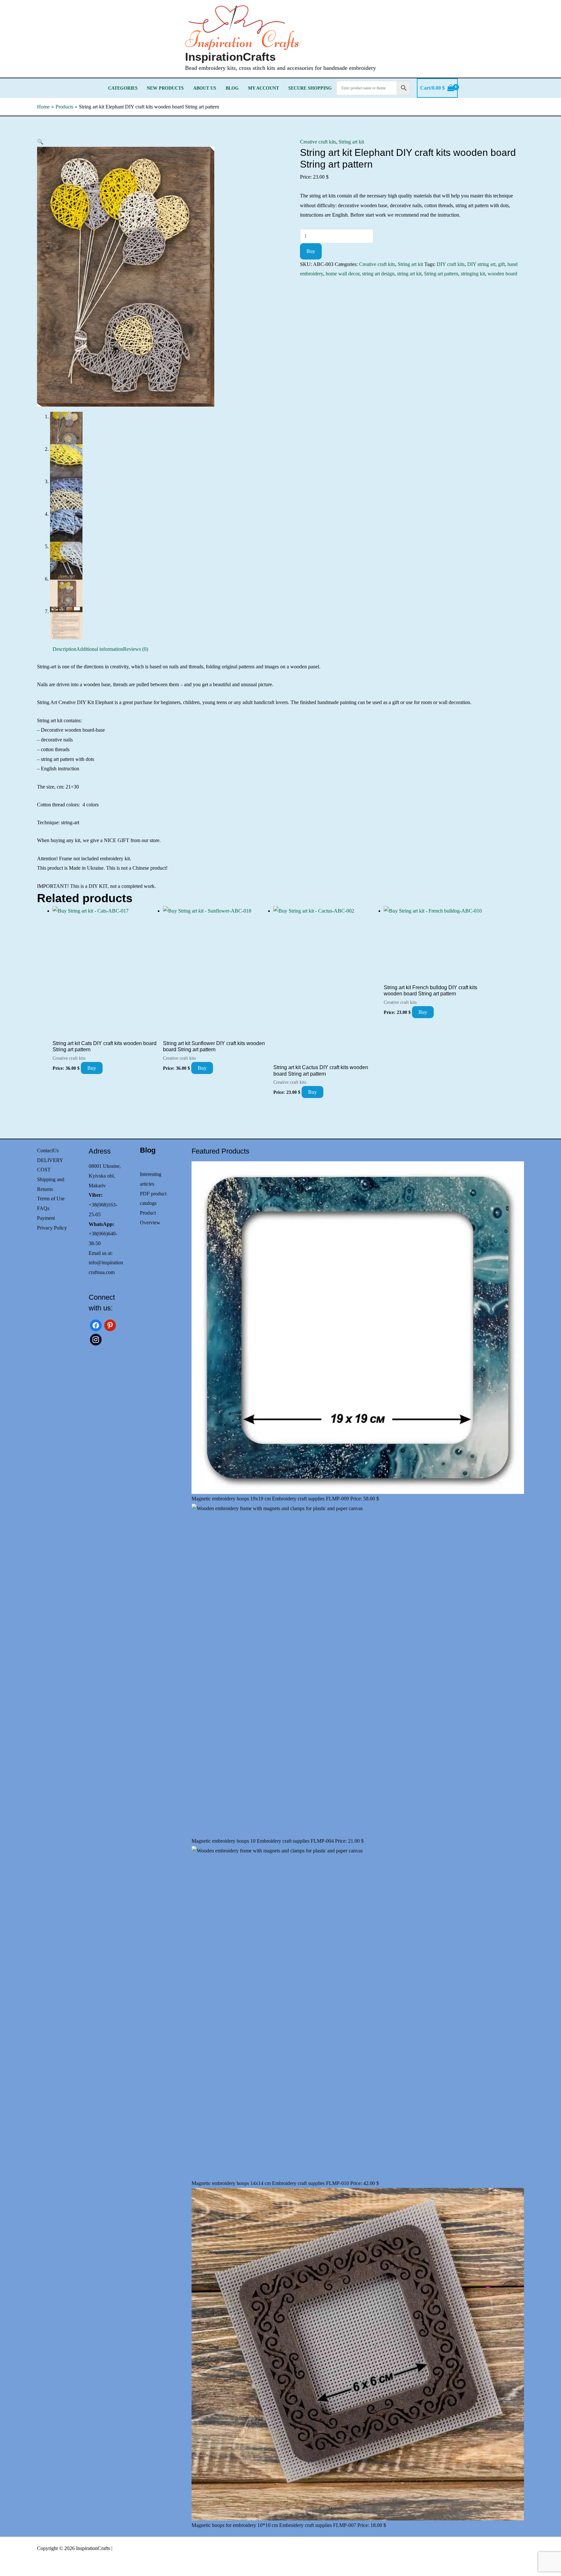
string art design (378, 274)
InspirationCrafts (230, 57)
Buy (311, 251)
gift (501, 264)
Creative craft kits (318, 142)
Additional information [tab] (100, 649)
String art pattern (441, 274)
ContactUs (48, 1150)
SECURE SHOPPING (310, 88)
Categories (123, 88)
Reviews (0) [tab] (136, 649)
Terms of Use (51, 1199)
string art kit (409, 274)
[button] (40, 142)
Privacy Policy (52, 1228)
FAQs (43, 1208)
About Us (205, 88)
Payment (46, 1218)
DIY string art (481, 264)
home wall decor (343, 274)
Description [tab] (64, 649)
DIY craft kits (451, 264)
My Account (263, 88)
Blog (232, 88)
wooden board (502, 274)
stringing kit (473, 274)
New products (165, 88)
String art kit (351, 142)
